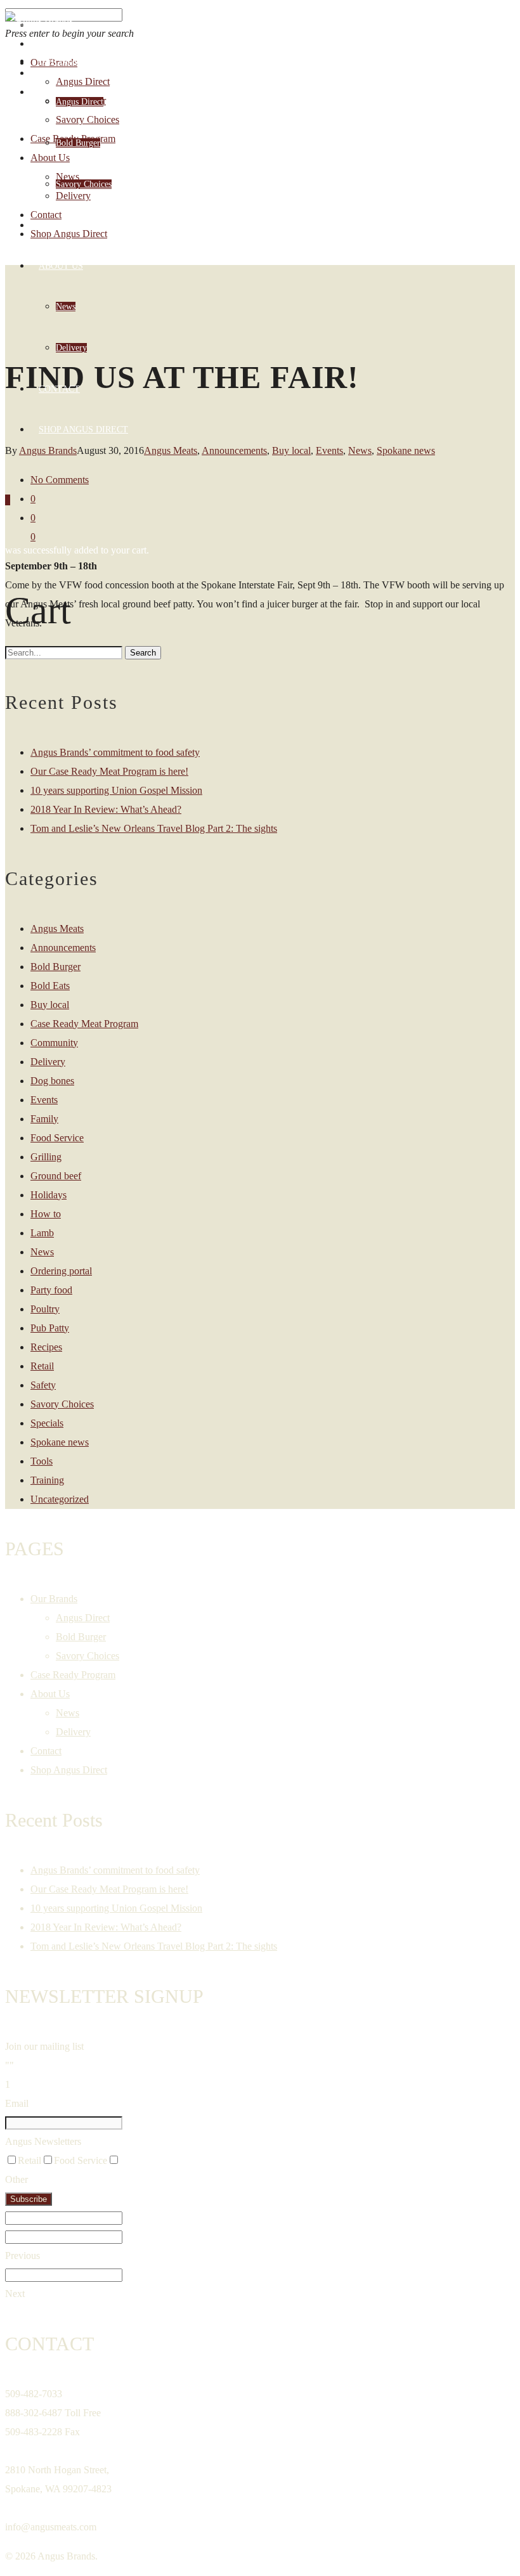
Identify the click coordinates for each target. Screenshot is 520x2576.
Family (44, 1119)
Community (54, 1043)
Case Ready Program (89, 225)
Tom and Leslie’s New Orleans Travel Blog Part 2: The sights (154, 828)
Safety (43, 1385)
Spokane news (406, 450)
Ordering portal (61, 1271)
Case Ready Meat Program (84, 1024)
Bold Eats (50, 986)
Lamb (42, 1233)
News (66, 307)
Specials (47, 1423)
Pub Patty (50, 1328)
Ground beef (56, 1176)
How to (46, 1214)
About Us (61, 266)
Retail (42, 1366)
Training (47, 1480)
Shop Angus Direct (83, 430)
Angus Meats (57, 929)
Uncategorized (60, 1499)
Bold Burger (78, 143)
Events (329, 450)
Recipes (46, 1347)
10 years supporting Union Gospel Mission (116, 790)
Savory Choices (84, 184)
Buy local (291, 450)
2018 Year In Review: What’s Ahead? (106, 809)
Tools (42, 1461)
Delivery (71, 348)
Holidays (49, 1195)
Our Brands (67, 61)
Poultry (45, 1309)
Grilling (46, 1157)
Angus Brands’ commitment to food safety (115, 752)
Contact (59, 389)
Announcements (234, 450)
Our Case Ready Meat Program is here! (109, 771)
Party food (51, 1290)
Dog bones (52, 1081)
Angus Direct (80, 102)
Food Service (57, 1138)
